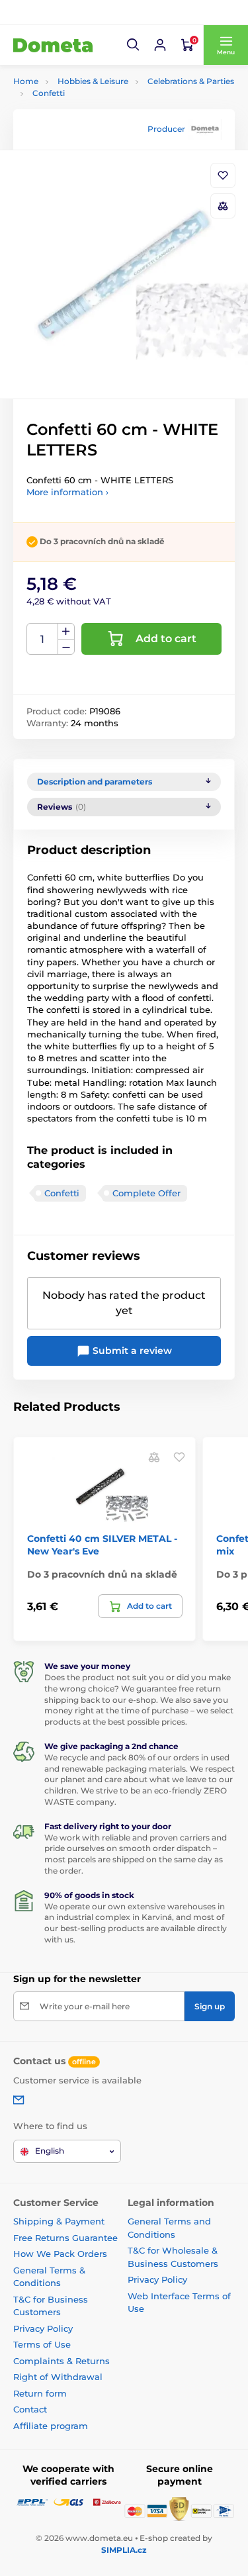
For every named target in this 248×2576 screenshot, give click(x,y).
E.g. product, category (92, 113)
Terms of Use (42, 2344)
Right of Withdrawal (58, 2377)
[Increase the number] (66, 632)
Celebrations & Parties (191, 81)
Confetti (49, 93)
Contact (30, 2409)
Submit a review (131, 1351)
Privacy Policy (43, 2328)
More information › (67, 492)
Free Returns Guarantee (65, 2238)
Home (26, 81)
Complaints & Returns (62, 2361)
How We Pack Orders (60, 2254)
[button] (134, 45)
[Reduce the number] (66, 647)
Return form (40, 2393)
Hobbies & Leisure (93, 81)
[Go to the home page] (53, 45)
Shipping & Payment (59, 2221)
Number (43, 639)
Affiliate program (51, 2426)
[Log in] (160, 45)
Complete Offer (146, 1193)
